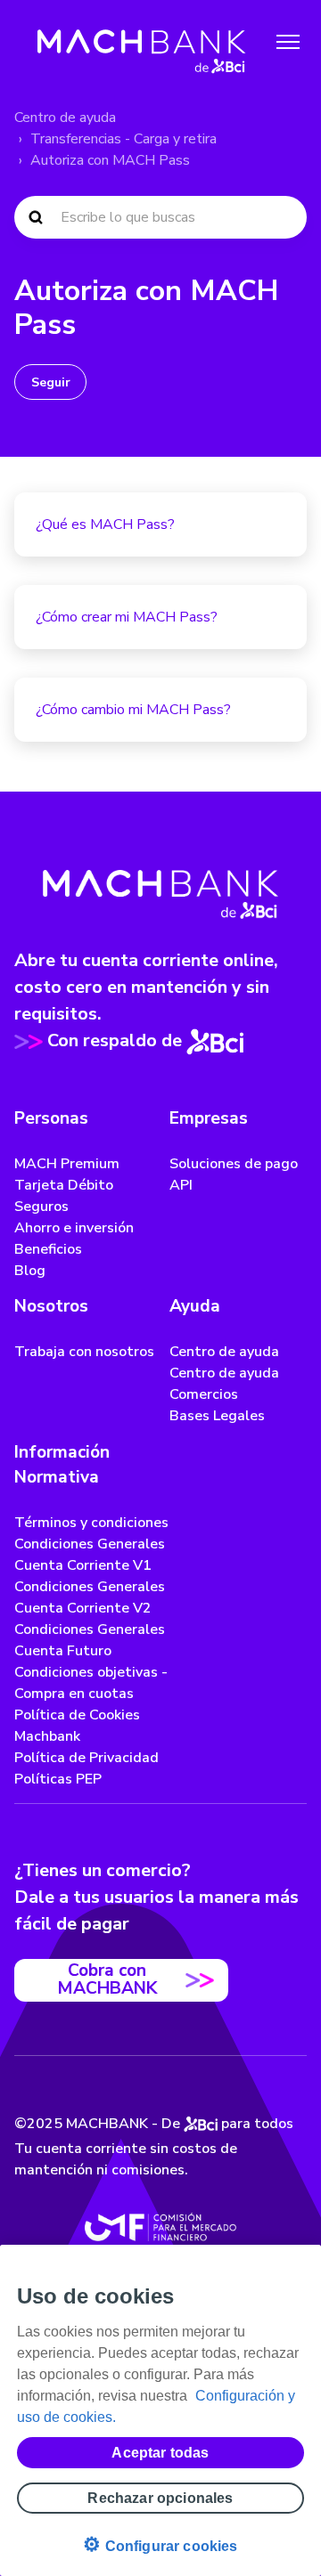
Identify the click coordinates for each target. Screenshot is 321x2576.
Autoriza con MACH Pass (110, 160)
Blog (30, 1271)
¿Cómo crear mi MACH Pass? (127, 617)
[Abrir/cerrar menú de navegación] (288, 42)
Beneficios (48, 1249)
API (181, 1185)
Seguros (41, 1207)
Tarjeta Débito (64, 1185)
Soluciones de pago (234, 1164)
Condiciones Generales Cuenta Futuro (90, 1640)
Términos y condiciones (91, 1523)
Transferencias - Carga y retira (123, 139)
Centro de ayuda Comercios (224, 1384)
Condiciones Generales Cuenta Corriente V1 (90, 1555)
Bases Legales (217, 1416)
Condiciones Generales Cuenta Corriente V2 (90, 1597)
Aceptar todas (160, 2453)
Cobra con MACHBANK (107, 1979)
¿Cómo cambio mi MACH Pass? (133, 710)
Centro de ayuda (65, 118)
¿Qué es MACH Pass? (105, 524)
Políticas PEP (58, 1779)
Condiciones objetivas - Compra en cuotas (91, 1683)
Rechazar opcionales (160, 2498)
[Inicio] (142, 42)
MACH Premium (67, 1164)
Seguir (51, 382)
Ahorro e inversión (74, 1228)
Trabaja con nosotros (84, 1352)
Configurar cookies (160, 2544)
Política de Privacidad (86, 1758)
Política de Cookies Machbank (77, 1726)
